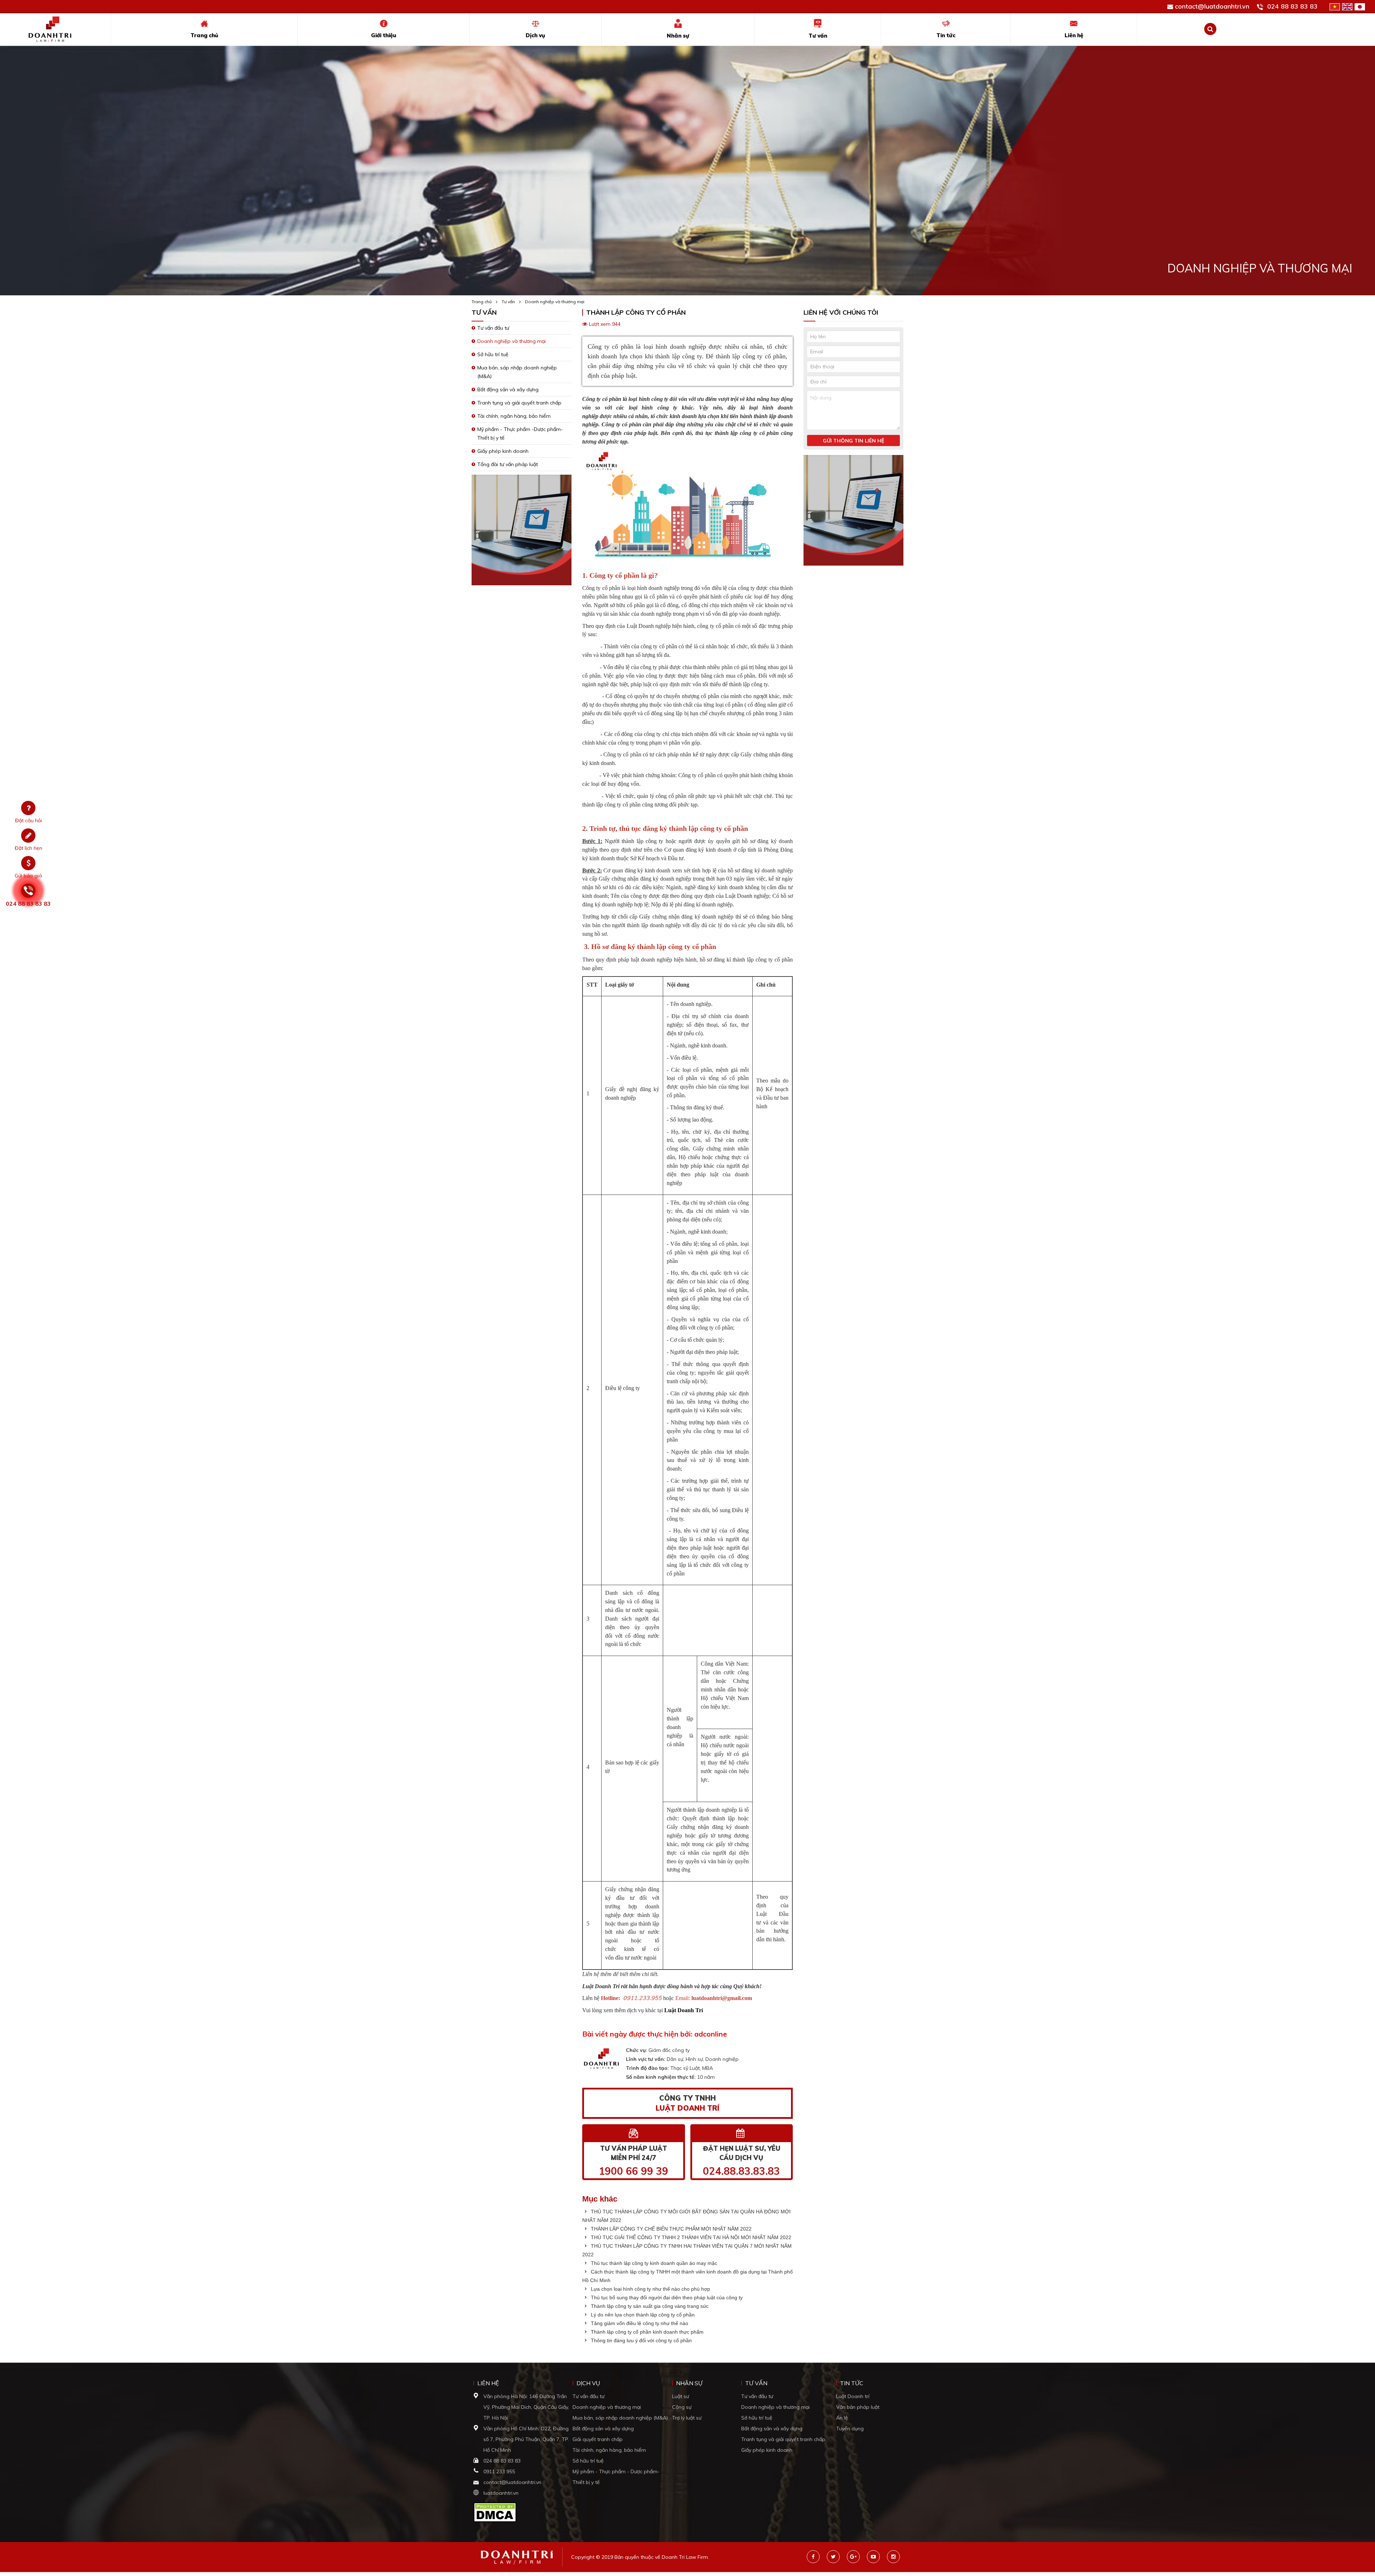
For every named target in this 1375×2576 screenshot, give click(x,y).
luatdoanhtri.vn (501, 2493)
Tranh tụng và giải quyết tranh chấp (519, 403)
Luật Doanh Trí (684, 2010)
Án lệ (842, 2418)
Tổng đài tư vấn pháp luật (508, 464)
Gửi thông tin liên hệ (853, 441)
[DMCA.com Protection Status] (495, 2512)
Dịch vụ (535, 35)
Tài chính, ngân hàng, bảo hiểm (514, 416)
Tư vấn (818, 36)
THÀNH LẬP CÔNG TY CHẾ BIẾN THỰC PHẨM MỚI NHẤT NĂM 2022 (670, 2229)
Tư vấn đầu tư (493, 328)
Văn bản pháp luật (858, 2407)
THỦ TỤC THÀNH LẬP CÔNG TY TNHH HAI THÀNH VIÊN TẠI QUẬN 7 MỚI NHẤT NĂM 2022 (687, 2250)
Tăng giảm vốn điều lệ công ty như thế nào (639, 2323)
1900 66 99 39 (633, 2171)
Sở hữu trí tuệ (493, 354)
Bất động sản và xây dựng (508, 389)
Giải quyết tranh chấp (598, 2439)
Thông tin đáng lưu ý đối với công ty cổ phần (641, 2340)
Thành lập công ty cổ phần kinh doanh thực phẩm (647, 2332)
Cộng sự (682, 2407)
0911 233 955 (499, 2471)
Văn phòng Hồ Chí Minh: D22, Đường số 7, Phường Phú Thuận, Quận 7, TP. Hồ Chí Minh (526, 2439)
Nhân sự (678, 36)
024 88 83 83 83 (1292, 6)
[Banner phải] (853, 512)
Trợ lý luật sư (687, 2418)
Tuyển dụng (850, 2429)
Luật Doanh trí (853, 2396)
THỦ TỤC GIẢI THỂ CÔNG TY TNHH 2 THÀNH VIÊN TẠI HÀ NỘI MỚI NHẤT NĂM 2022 (690, 2237)
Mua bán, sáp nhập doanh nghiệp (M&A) (620, 2418)
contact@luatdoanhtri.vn (1212, 6)
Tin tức (946, 35)
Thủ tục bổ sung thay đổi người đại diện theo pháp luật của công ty (666, 2297)
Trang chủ (204, 35)
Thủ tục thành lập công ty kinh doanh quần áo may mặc (653, 2263)
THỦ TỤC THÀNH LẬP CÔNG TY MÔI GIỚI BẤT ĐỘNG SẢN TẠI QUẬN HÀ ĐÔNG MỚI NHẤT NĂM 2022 (686, 2216)
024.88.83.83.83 (741, 2171)
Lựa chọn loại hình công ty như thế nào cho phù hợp (650, 2289)
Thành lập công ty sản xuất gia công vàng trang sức (649, 2306)
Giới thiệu (384, 35)
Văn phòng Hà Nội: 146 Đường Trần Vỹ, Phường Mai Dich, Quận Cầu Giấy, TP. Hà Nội (526, 2407)
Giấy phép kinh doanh (503, 451)
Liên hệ (1074, 35)
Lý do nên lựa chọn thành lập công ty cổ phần (642, 2315)
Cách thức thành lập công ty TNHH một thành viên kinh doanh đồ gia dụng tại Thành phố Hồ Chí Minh (687, 2276)
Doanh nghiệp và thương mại (555, 302)
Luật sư (681, 2396)
